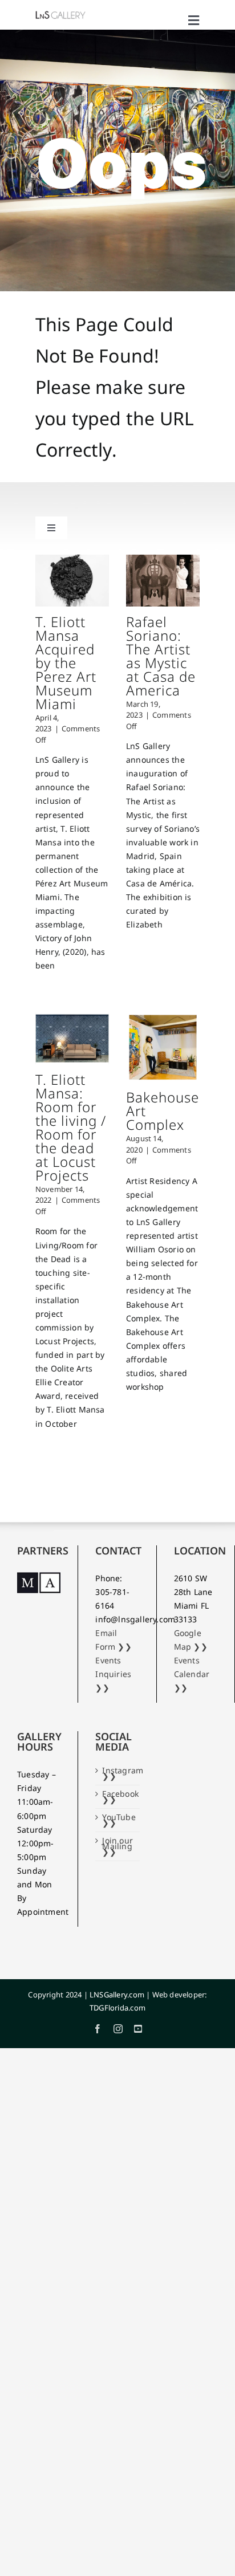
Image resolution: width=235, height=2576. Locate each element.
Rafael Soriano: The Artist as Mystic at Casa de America (161, 656)
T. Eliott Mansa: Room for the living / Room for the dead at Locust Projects (71, 1127)
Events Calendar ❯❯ (192, 1674)
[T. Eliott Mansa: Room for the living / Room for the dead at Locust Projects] (72, 1038)
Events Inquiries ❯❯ (113, 1674)
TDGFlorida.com (117, 2008)
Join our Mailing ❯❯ (117, 1846)
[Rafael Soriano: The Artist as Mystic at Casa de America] (163, 580)
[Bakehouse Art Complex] (163, 1047)
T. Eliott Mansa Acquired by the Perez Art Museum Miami (66, 663)
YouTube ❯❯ (118, 1820)
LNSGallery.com (117, 1995)
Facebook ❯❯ (118, 1797)
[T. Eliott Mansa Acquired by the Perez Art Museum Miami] (72, 580)
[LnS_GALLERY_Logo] (60, 14)
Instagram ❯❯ (118, 1773)
